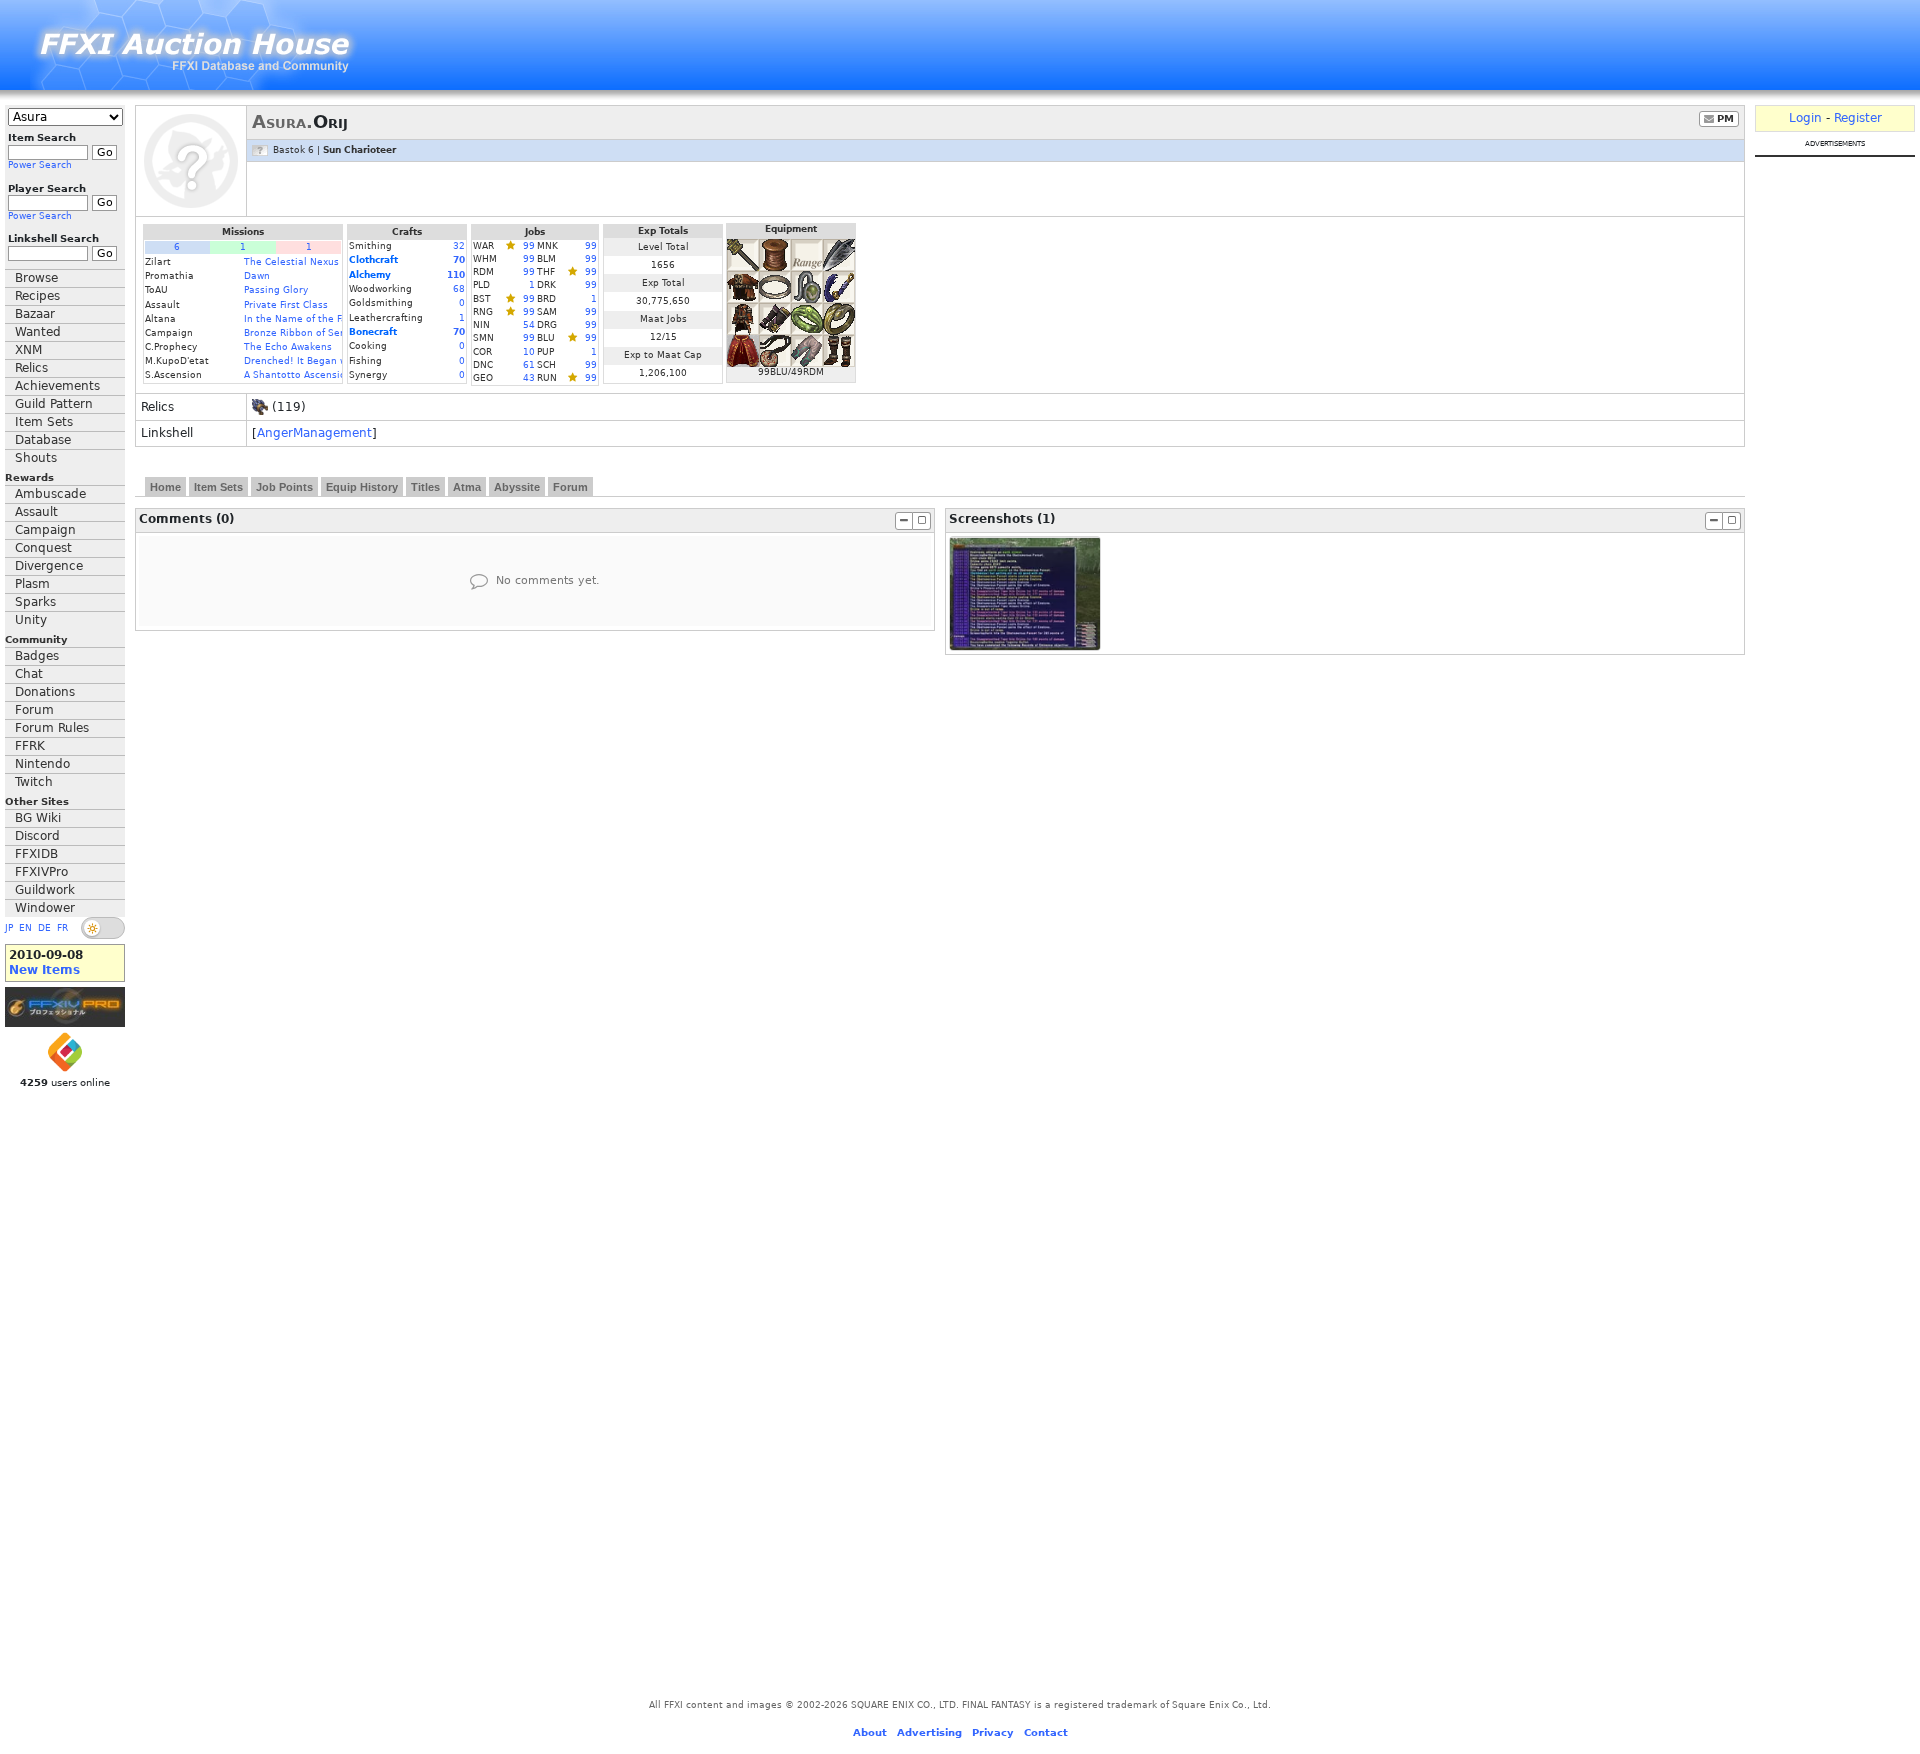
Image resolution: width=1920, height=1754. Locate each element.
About (870, 1732)
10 (529, 352)
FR (62, 928)
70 (459, 260)
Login (1805, 118)
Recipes (37, 296)
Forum (34, 710)
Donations (45, 692)
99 (529, 246)
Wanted (38, 332)
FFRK (30, 746)
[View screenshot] (1025, 593)
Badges (37, 656)
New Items (44, 970)
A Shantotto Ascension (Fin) (310, 375)
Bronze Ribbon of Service (303, 333)
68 (459, 289)
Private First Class (286, 305)
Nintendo (42, 764)
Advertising (929, 1732)
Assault (36, 512)
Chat (29, 674)
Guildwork (45, 890)
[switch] (103, 928)
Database (43, 440)
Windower (45, 908)
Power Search (40, 165)
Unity (31, 620)
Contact (1046, 1732)
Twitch (34, 782)
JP (9, 928)
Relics (31, 368)
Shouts (36, 458)
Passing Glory (276, 290)
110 (456, 275)
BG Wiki (38, 818)
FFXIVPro (41, 872)
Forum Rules (52, 728)
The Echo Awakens (288, 347)
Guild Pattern (54, 404)
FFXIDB (36, 854)
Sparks (35, 602)
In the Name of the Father (305, 319)
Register (1858, 118)
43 (529, 378)
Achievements (57, 386)
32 (459, 246)
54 (529, 325)
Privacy (993, 1732)
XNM (28, 350)
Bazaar (35, 314)
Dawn (257, 276)
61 (529, 365)
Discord (37, 836)
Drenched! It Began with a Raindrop (329, 361)
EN (25, 928)
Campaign (45, 530)
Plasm (32, 584)
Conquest (43, 548)
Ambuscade (50, 494)
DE (44, 928)
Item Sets (44, 422)
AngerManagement (314, 433)
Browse (36, 278)
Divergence (49, 566)
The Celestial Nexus (291, 262)
